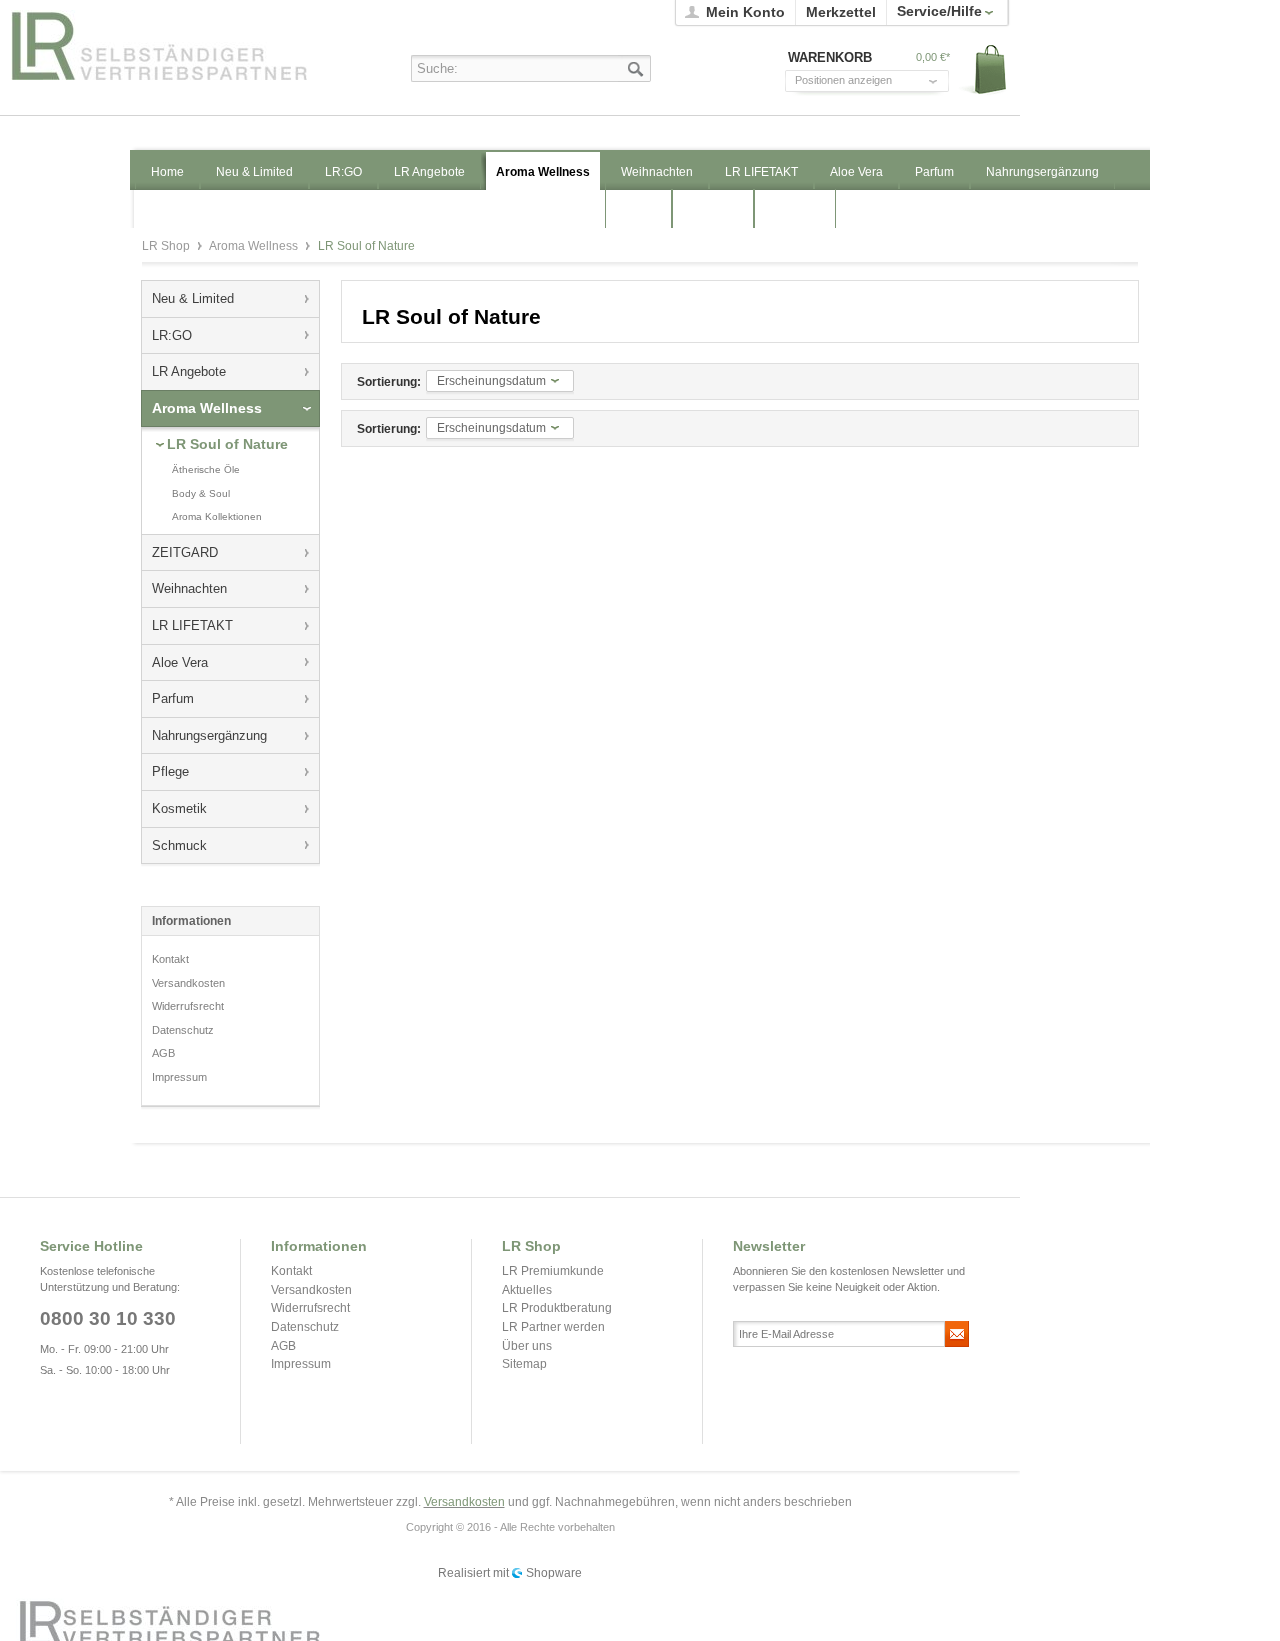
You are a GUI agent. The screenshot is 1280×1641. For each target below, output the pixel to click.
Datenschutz (183, 1030)
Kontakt (170, 959)
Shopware (554, 1573)
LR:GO (172, 335)
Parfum (173, 698)
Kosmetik (179, 808)
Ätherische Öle (206, 469)
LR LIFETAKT (192, 625)
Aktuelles (527, 1290)
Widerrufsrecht (188, 1006)
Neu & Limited (193, 298)
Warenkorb (983, 70)
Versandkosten (188, 983)
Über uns (527, 1346)
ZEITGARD (185, 552)
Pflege (170, 771)
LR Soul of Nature (227, 444)
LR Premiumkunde (553, 1271)
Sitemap (524, 1364)
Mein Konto (745, 12)
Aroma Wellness (255, 246)
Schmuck (179, 845)
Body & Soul (201, 493)
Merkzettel (841, 12)
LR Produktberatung (557, 1308)
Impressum (179, 1077)
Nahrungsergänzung (209, 735)
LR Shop (181, 45)
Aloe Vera (180, 662)
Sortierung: (389, 382)
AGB (163, 1053)
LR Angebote (189, 371)
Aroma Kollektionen (217, 516)
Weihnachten (189, 588)
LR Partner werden (553, 1327)
